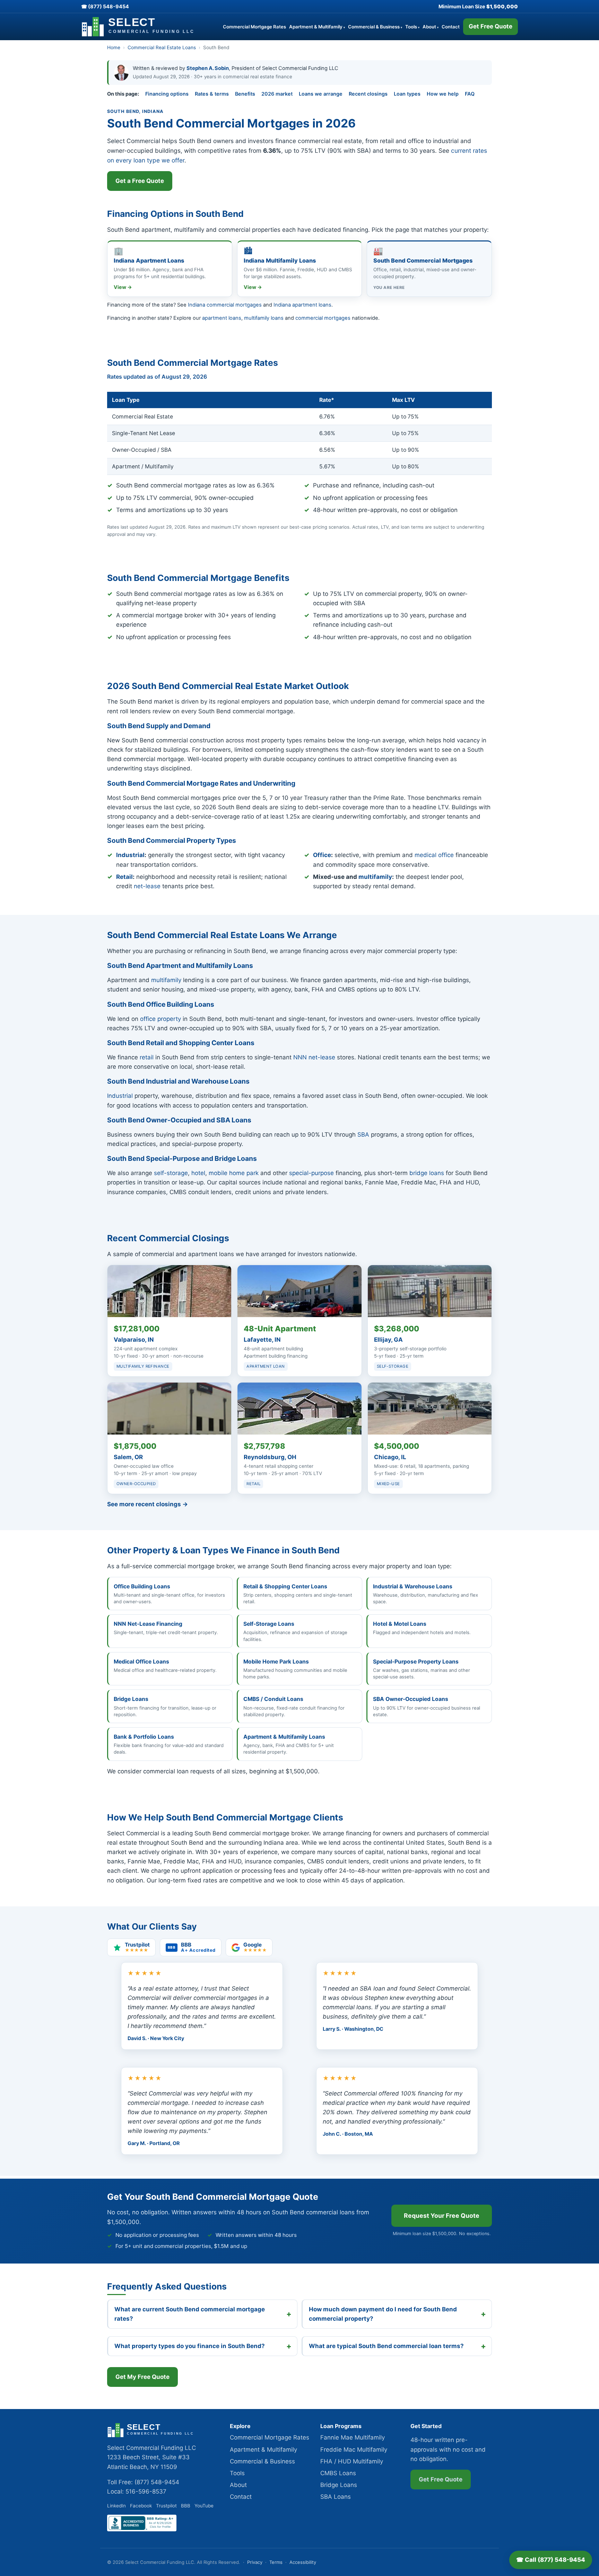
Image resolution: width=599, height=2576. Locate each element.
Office (322, 855)
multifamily (375, 877)
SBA (363, 1135)
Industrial (130, 855)
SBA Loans (336, 2497)
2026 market (277, 94)
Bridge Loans (339, 2485)
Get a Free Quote (140, 181)
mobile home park (234, 1173)
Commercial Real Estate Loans (162, 47)
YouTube (204, 2506)
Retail (124, 877)
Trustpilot (166, 2506)
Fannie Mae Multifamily (353, 2437)
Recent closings (368, 94)
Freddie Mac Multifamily (354, 2450)
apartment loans (222, 318)
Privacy (255, 2562)
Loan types (407, 94)
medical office (434, 855)
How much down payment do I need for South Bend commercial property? (383, 2314)
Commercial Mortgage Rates (254, 27)
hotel (198, 1173)
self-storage (171, 1173)
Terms (276, 2562)
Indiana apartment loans (302, 305)
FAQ (470, 94)
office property (160, 1019)
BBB (186, 2506)
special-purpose (311, 1173)
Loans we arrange (321, 94)
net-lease (147, 886)
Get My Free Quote (142, 2377)
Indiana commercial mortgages (225, 305)
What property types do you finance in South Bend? (190, 2346)
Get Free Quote (491, 26)
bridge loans (427, 1173)
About (431, 27)
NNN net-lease (314, 1057)
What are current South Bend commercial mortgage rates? (190, 2314)
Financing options (167, 94)
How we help (443, 94)
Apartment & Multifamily (317, 27)
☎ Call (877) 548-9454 (551, 2560)
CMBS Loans (338, 2473)
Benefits (245, 94)
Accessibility (303, 2562)
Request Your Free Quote (442, 2216)
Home (114, 47)
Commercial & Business (375, 27)
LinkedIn (116, 2506)
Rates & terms (212, 94)
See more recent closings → (147, 1504)
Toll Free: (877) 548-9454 (143, 2482)
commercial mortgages (323, 318)
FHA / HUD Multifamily (352, 2461)
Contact (451, 27)
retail (147, 1057)
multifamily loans (264, 318)
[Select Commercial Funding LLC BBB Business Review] (142, 2529)
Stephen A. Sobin (208, 68)
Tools (412, 27)
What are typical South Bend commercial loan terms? (386, 2346)
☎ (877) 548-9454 (105, 6)
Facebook (141, 2506)
